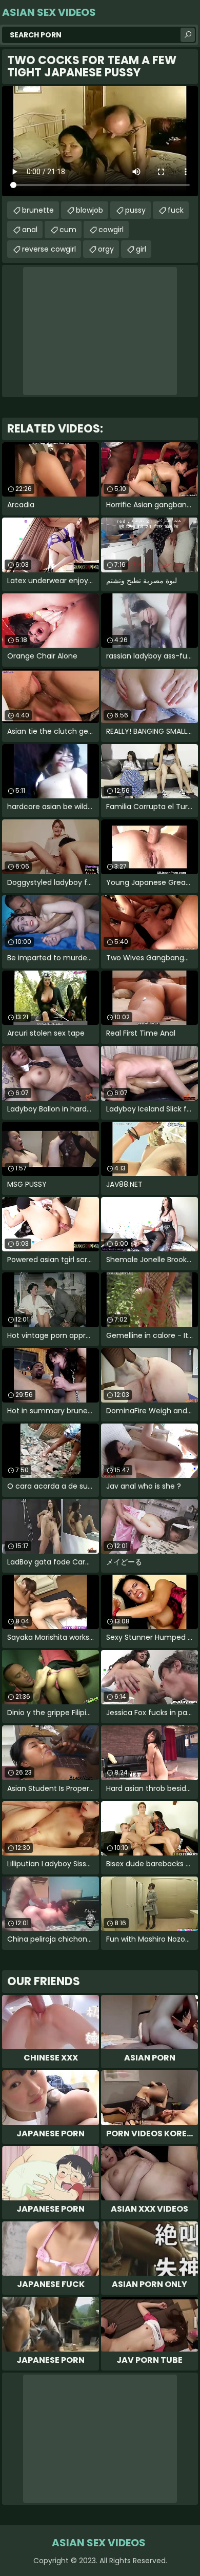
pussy (135, 210)
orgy (106, 249)
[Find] (188, 35)
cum (68, 230)
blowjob (89, 210)
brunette (38, 210)
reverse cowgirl (49, 249)
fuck (176, 210)
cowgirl (111, 230)
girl (141, 249)
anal (30, 230)
